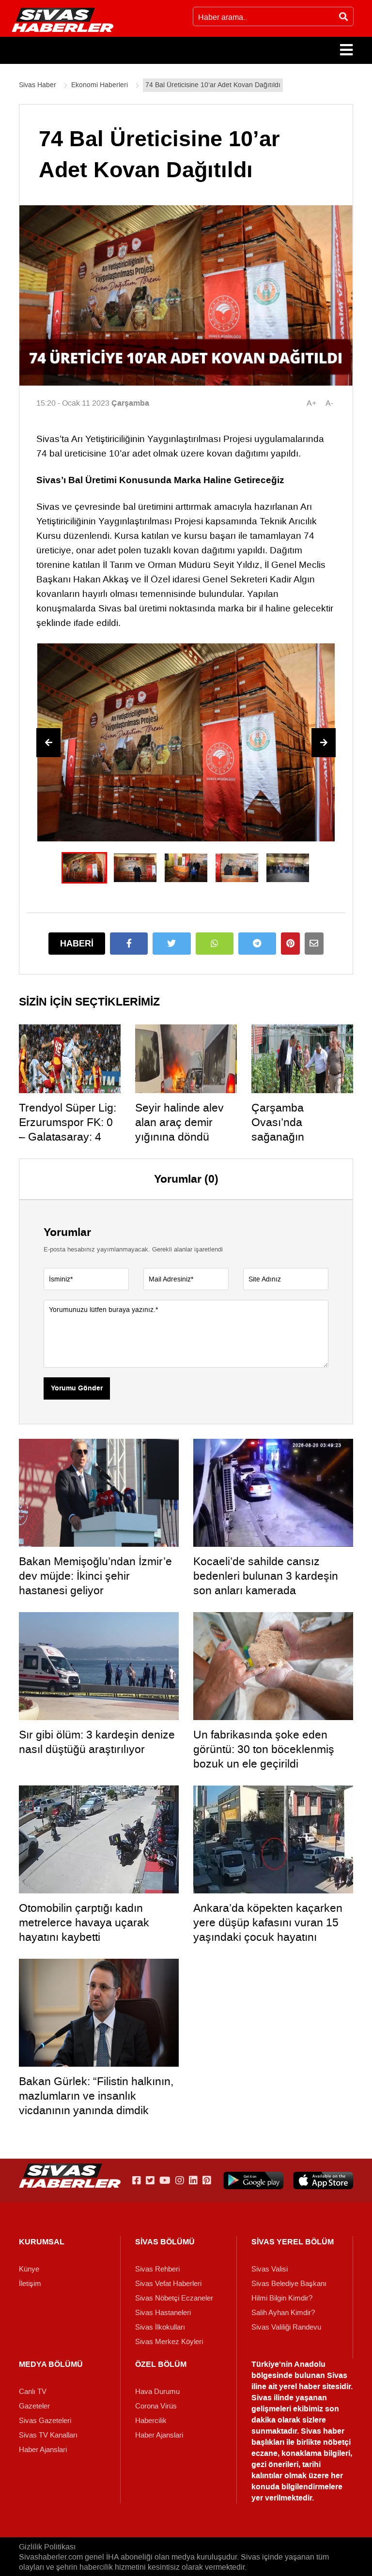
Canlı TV (33, 2392)
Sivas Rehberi (157, 2269)
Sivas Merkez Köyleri (169, 2342)
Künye (29, 2269)
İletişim (30, 2284)
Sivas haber (323, 2431)
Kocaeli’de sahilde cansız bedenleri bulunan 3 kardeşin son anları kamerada (266, 1576)
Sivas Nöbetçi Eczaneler (174, 2298)
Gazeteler (34, 2406)
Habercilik (151, 2421)
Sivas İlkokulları (160, 2327)
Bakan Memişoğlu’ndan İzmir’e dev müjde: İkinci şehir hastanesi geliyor (95, 1576)
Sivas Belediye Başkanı (289, 2284)
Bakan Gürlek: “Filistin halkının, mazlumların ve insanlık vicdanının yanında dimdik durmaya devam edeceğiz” (96, 2103)
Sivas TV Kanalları (48, 2435)
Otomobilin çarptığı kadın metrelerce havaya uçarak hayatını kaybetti (84, 1922)
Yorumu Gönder (77, 1388)
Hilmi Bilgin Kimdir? (282, 2298)
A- (329, 403)
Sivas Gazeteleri (45, 2421)
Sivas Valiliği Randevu (286, 2327)
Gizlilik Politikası (47, 2547)
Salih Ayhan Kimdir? (283, 2313)
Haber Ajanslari (43, 2450)
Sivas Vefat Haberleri (168, 2284)
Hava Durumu (157, 2392)
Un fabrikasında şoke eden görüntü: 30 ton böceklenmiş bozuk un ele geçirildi (264, 1749)
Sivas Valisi (270, 2269)
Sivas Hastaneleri (163, 2313)
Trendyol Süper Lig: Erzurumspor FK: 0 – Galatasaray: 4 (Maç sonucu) (68, 1129)
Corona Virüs (156, 2406)
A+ (311, 403)
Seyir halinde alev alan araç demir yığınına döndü (179, 1122)
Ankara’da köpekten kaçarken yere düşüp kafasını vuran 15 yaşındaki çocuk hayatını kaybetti (268, 1930)
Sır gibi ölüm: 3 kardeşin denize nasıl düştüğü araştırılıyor (97, 1742)
